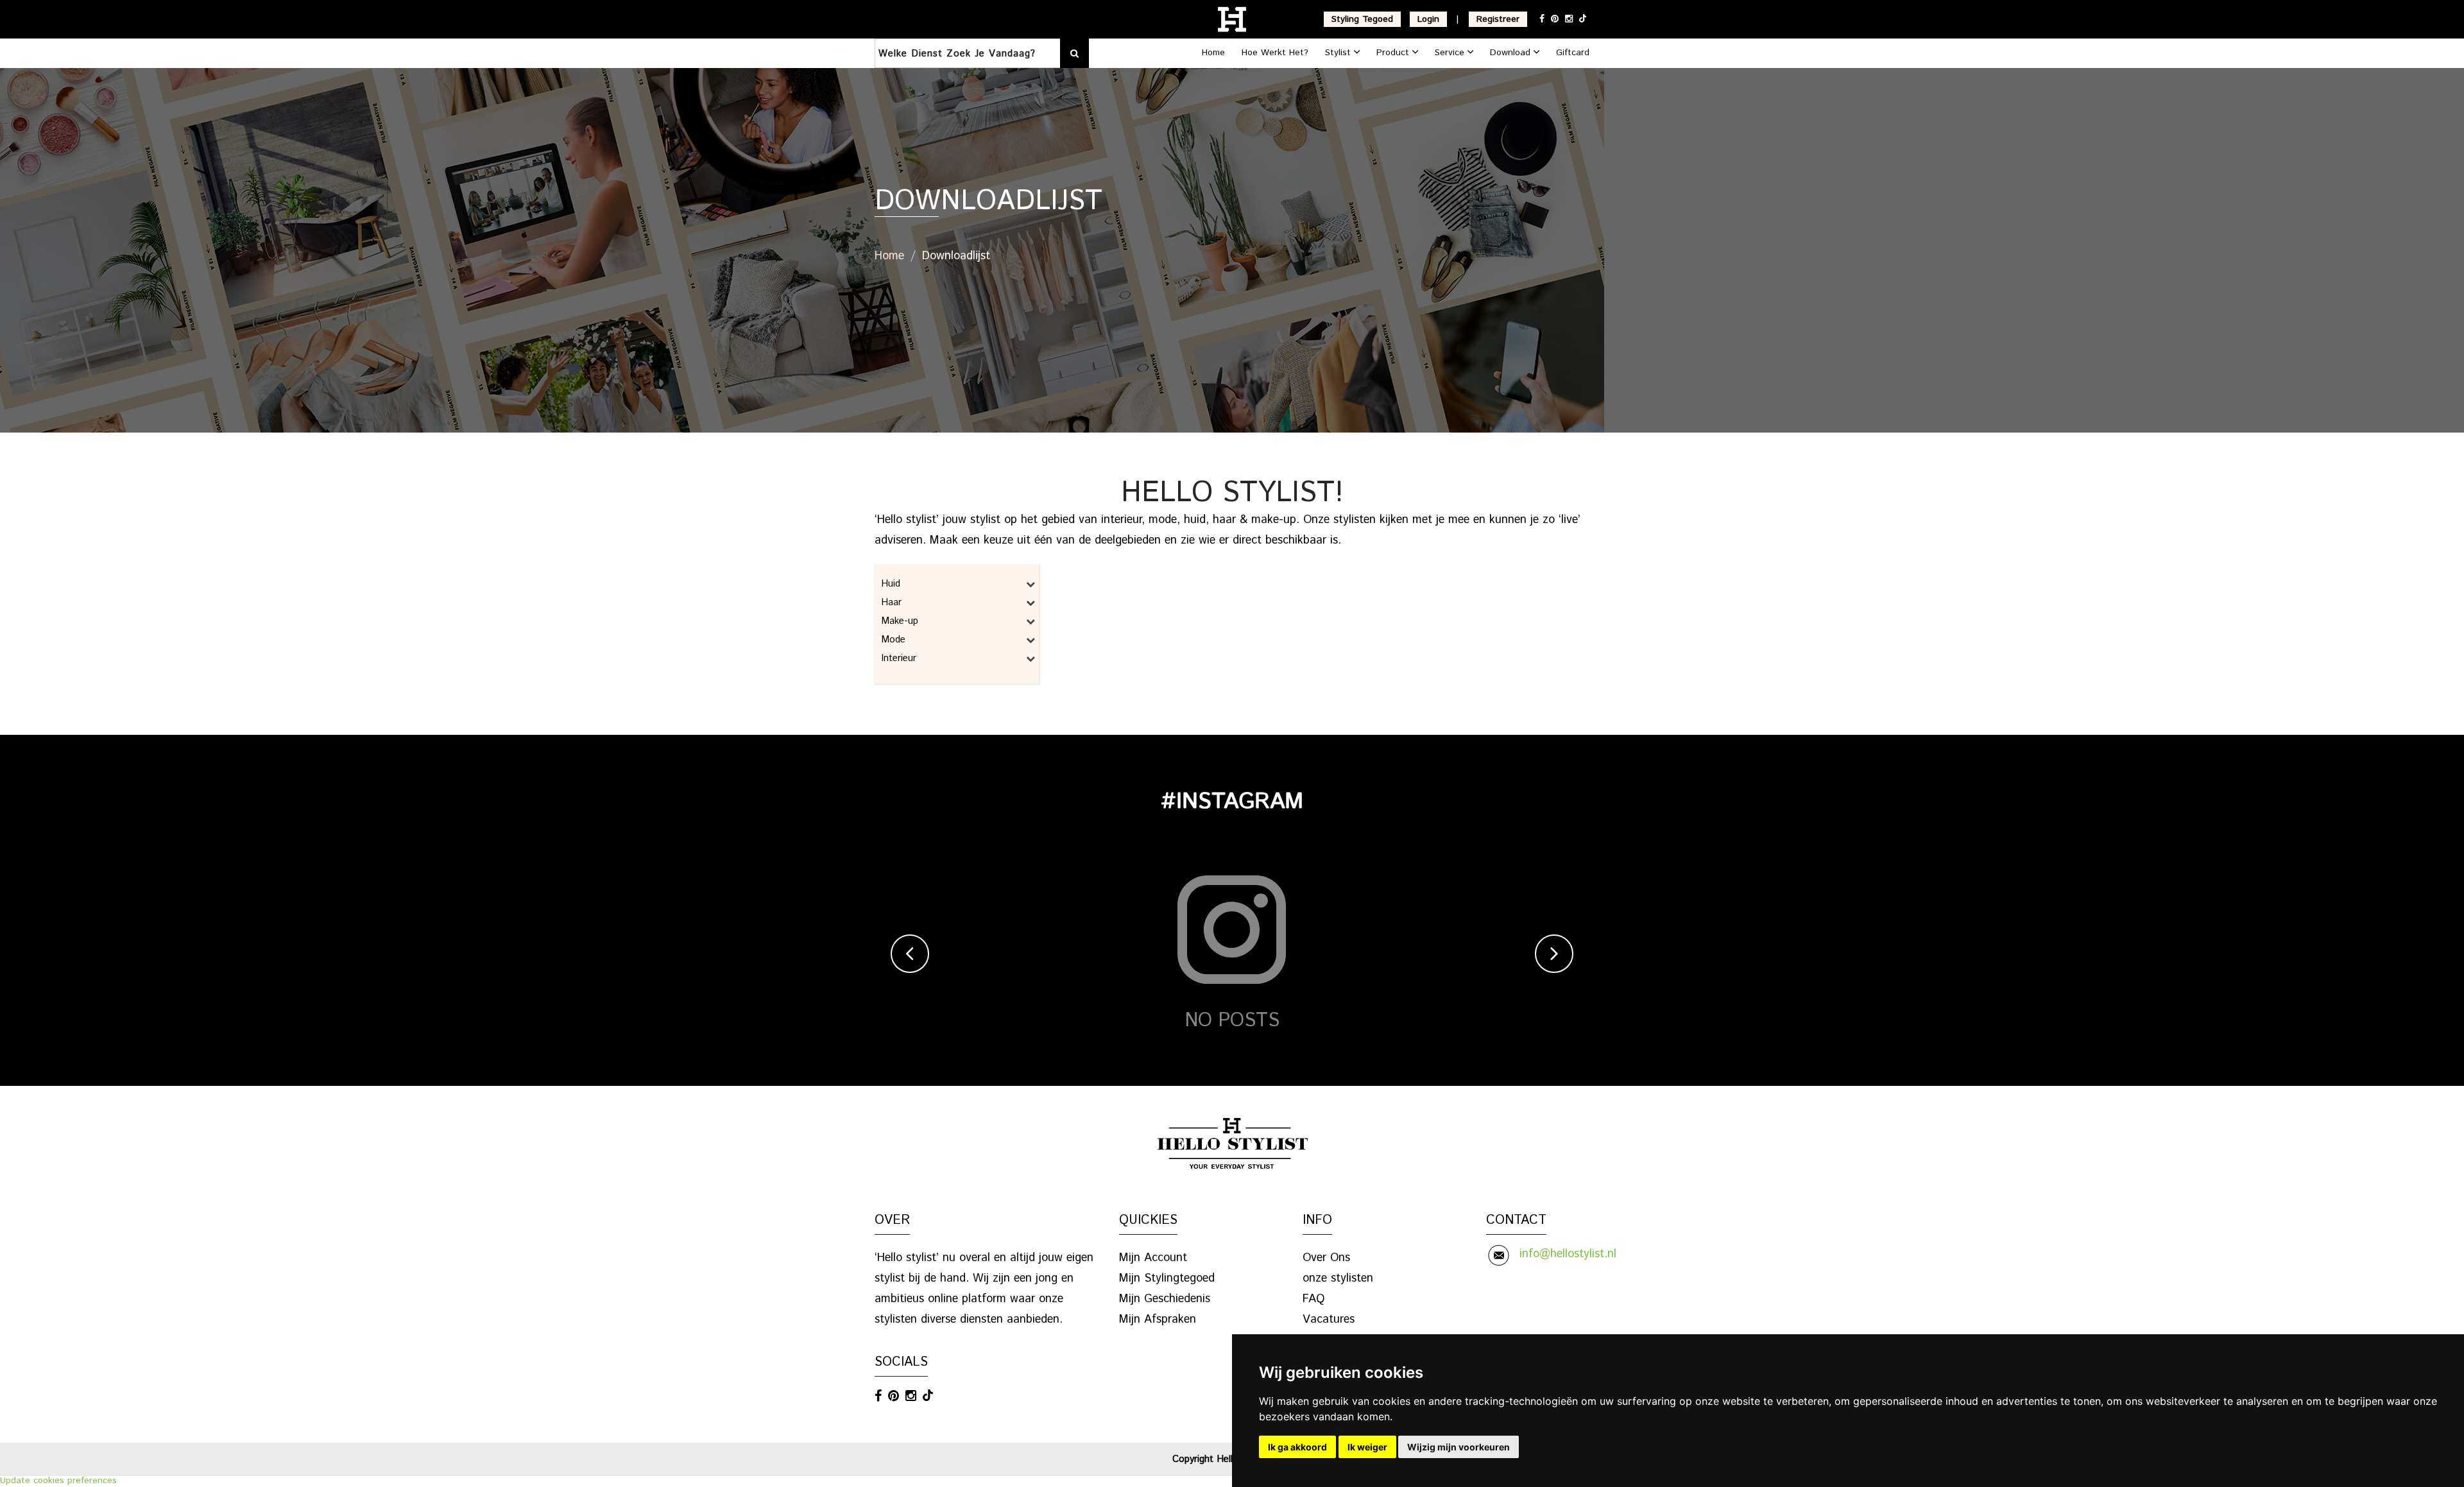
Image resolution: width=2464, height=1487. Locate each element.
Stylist (1339, 53)
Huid (891, 584)
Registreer (1498, 19)
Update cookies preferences (58, 1481)
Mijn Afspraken (1158, 1319)
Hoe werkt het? (1275, 53)
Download (1512, 53)
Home (1213, 53)
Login (1428, 19)
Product (1394, 53)
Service (1451, 53)
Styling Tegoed (1362, 19)
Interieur (899, 658)
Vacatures (1329, 1319)
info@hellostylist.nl (1568, 1254)
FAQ (1313, 1299)
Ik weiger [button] (1367, 1447)
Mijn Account (1153, 1258)
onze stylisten (1338, 1278)
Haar (891, 602)
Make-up (900, 621)
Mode (893, 640)
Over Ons (1326, 1258)
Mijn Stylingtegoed (1167, 1278)
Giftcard (1573, 53)
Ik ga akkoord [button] (1297, 1447)
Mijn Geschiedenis (1165, 1299)
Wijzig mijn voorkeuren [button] (1459, 1447)
